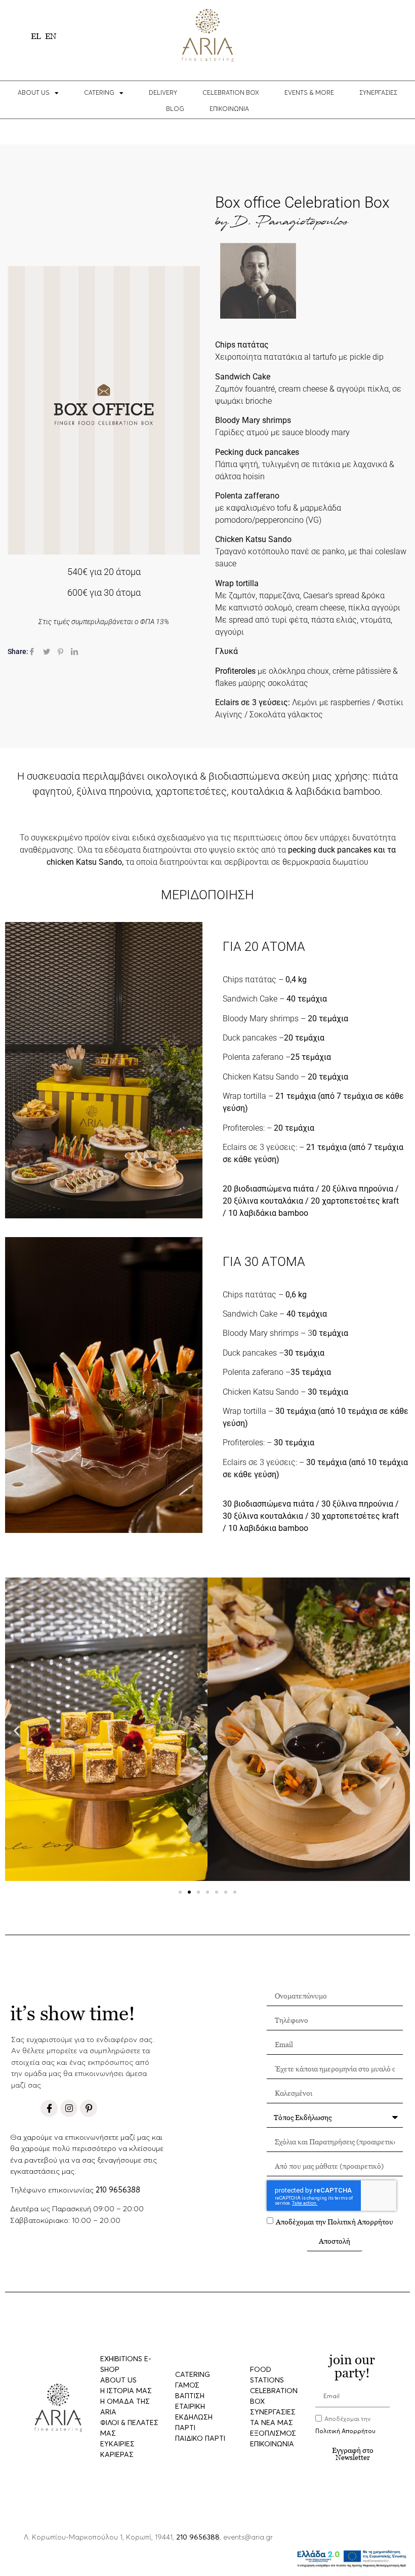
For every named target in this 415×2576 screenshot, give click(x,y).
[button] (16, 1731)
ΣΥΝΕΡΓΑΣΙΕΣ (378, 93)
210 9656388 (118, 2190)
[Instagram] (69, 2108)
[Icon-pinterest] (89, 2108)
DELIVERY (163, 93)
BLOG (175, 109)
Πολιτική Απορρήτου (360, 2222)
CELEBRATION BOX (231, 93)
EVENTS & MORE (309, 93)
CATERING (99, 93)
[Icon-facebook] (49, 2108)
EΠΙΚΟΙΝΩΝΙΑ (229, 109)
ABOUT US (34, 93)
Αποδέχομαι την (335, 2222)
